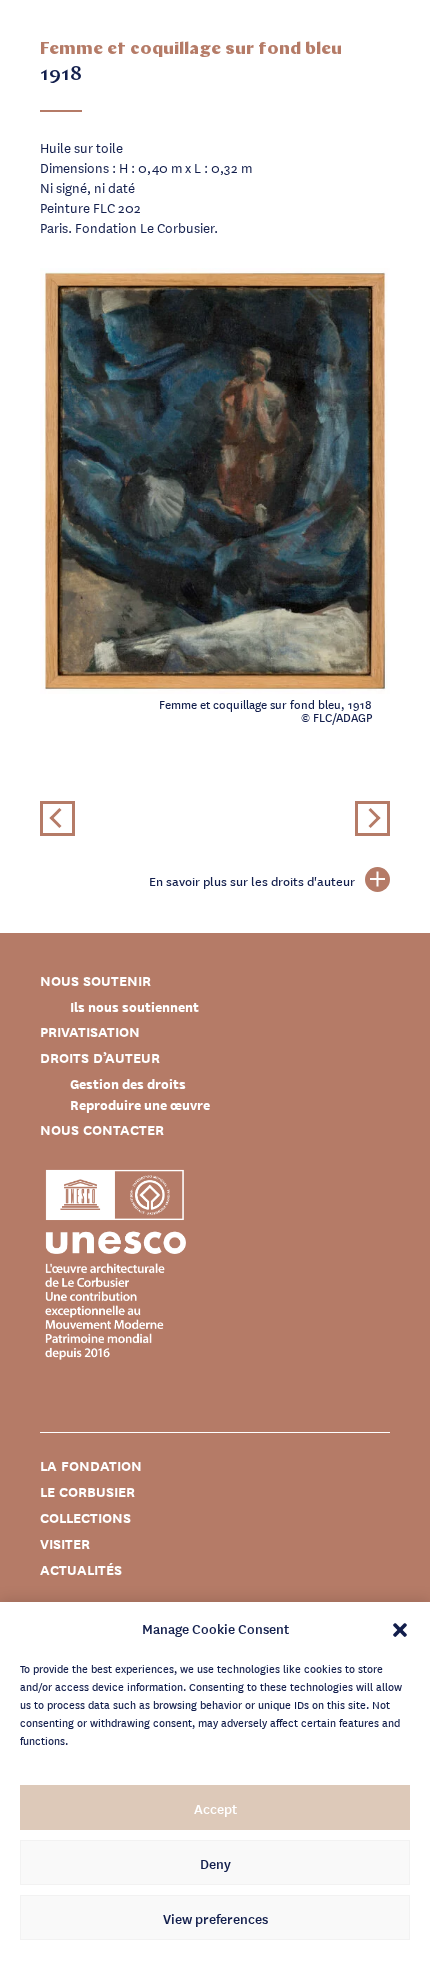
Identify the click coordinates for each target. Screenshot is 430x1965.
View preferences (215, 1918)
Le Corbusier (87, 1491)
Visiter (65, 1543)
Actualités (81, 1569)
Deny (215, 1863)
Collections (85, 1517)
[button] (400, 1628)
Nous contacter (102, 1129)
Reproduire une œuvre (140, 1104)
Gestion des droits (128, 1083)
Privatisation (90, 1031)
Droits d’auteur (100, 1057)
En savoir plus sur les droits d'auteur (252, 881)
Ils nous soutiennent (134, 1006)
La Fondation (91, 1465)
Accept (215, 1808)
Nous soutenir (95, 980)
